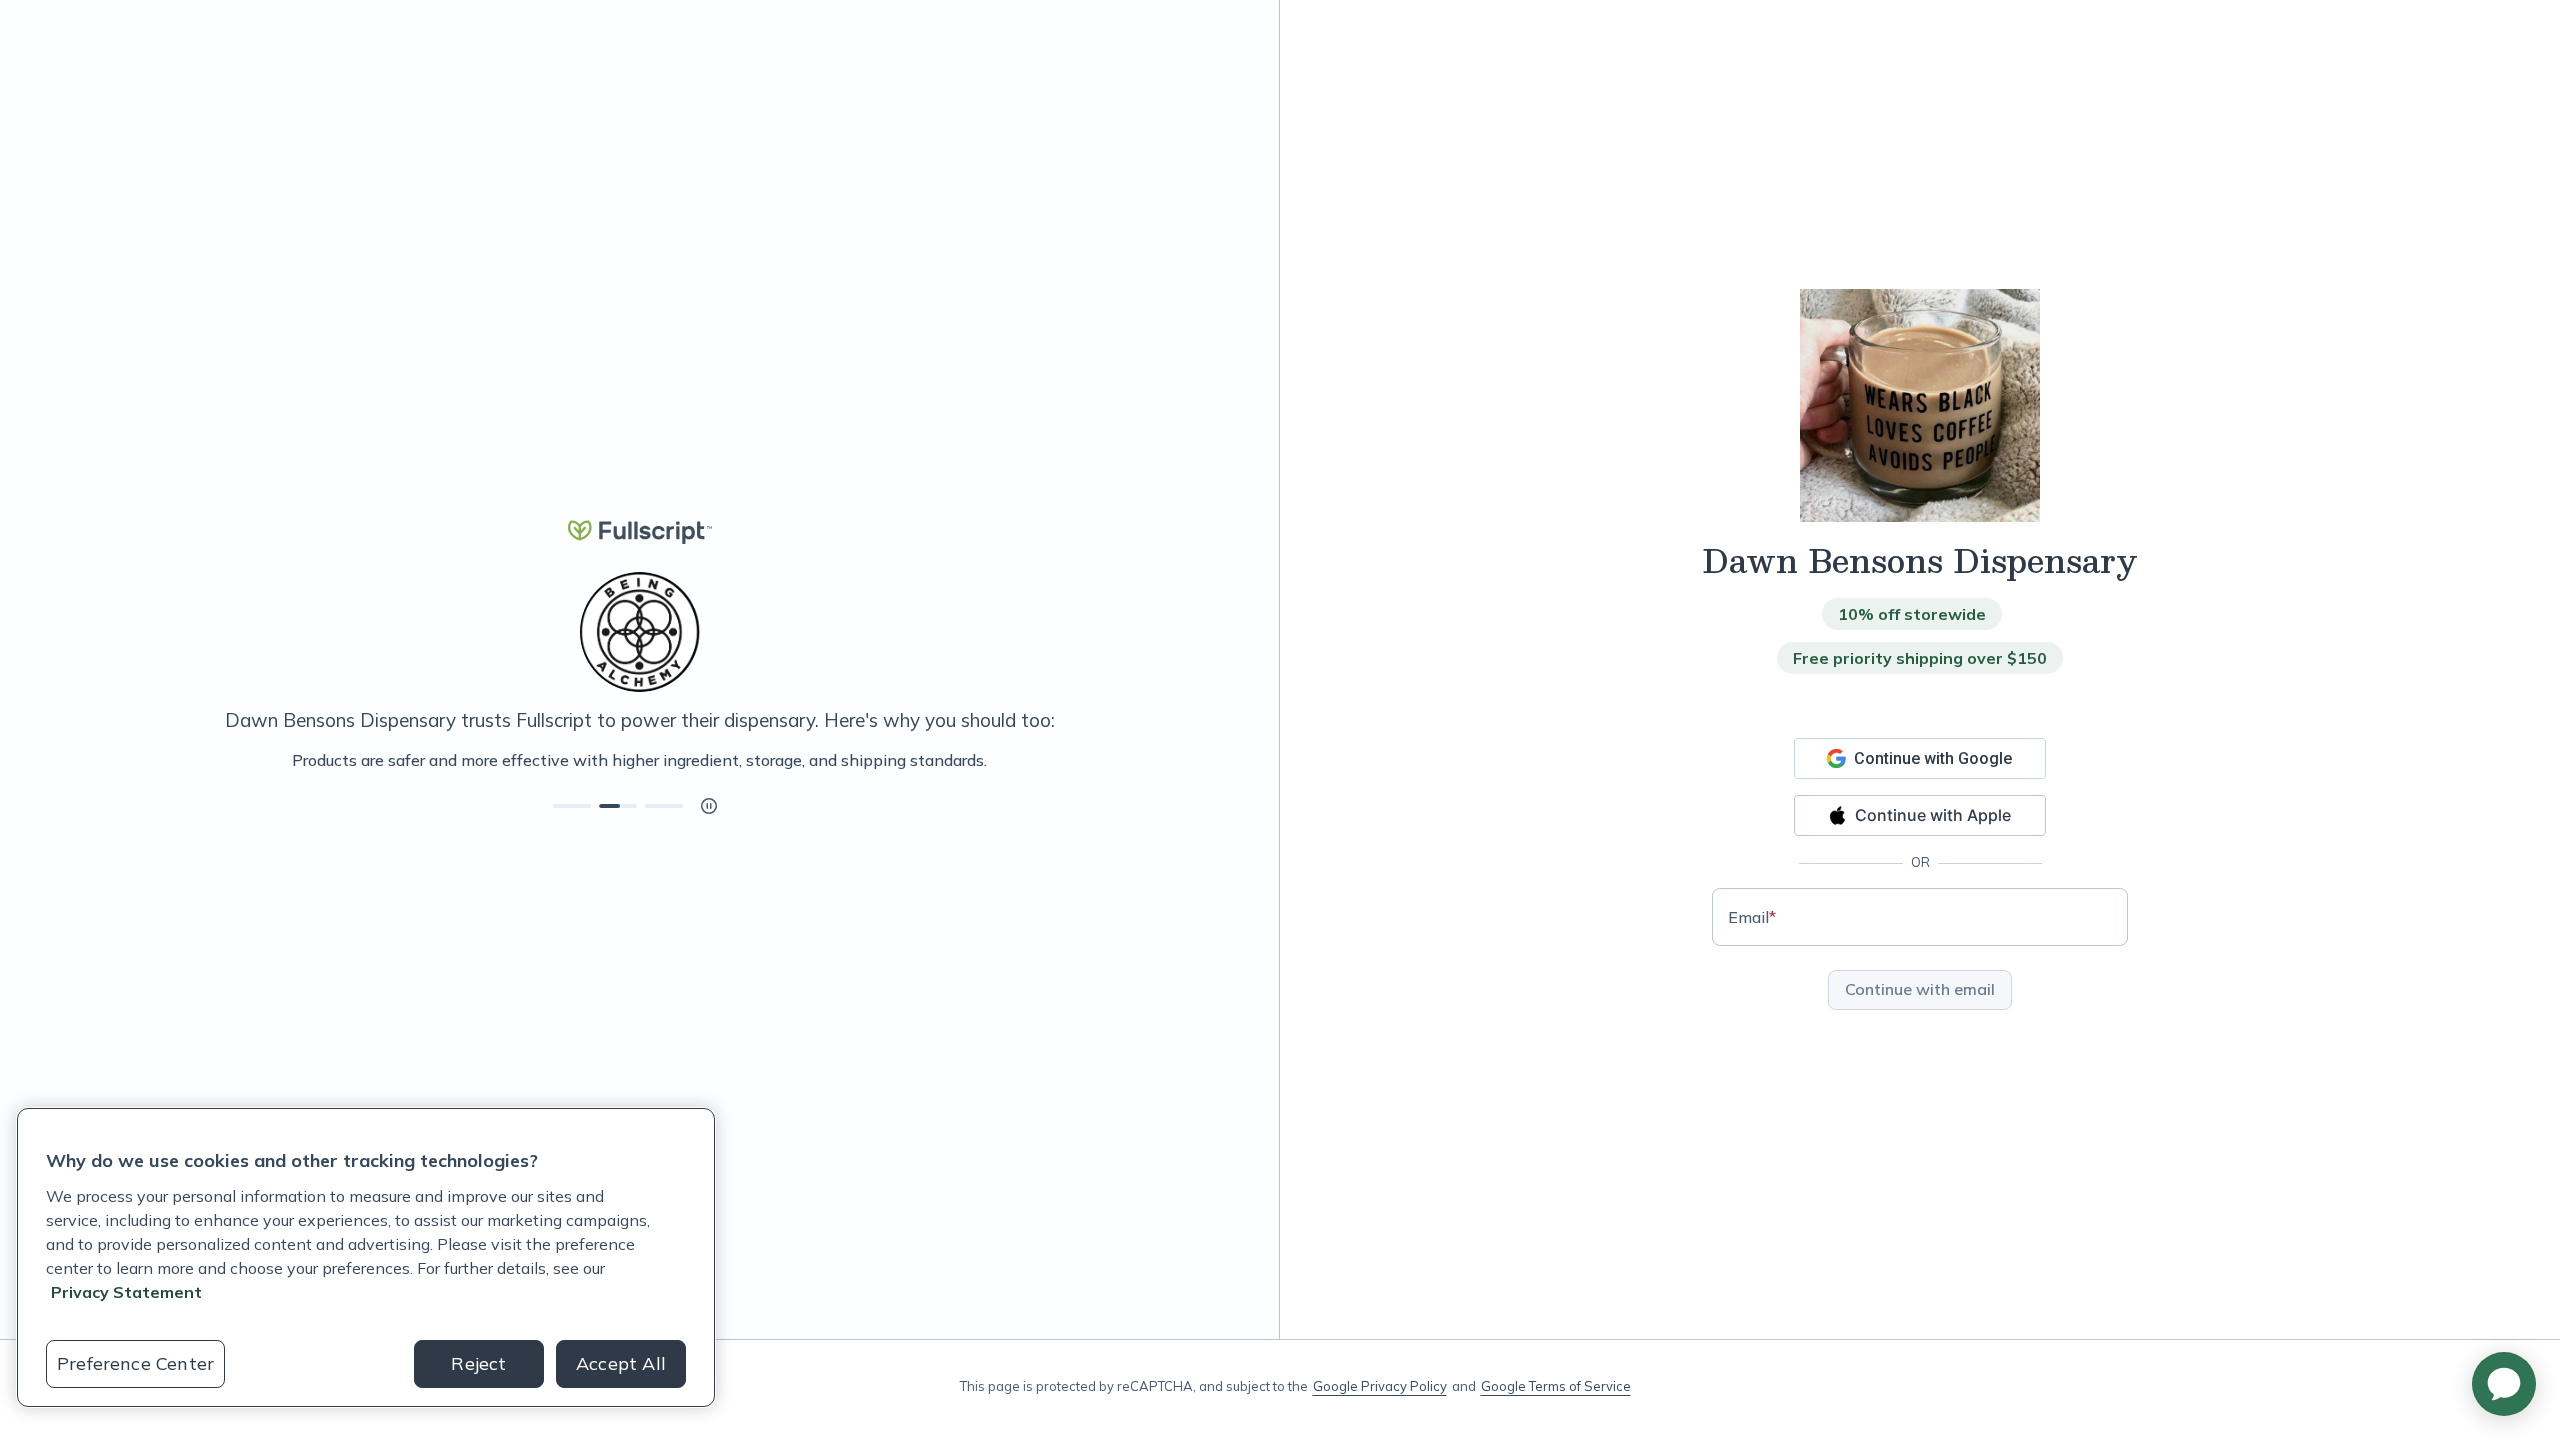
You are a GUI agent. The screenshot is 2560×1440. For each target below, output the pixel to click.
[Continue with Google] (1920, 758)
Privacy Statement (126, 1292)
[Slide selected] (618, 806)
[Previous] (112, 760)
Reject (478, 1363)
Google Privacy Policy (1380, 1386)
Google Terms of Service (1556, 1386)
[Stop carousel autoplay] (709, 806)
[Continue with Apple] (1920, 815)
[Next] (1167, 760)
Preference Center (135, 1363)
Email (1752, 917)
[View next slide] (572, 806)
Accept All (621, 1363)
